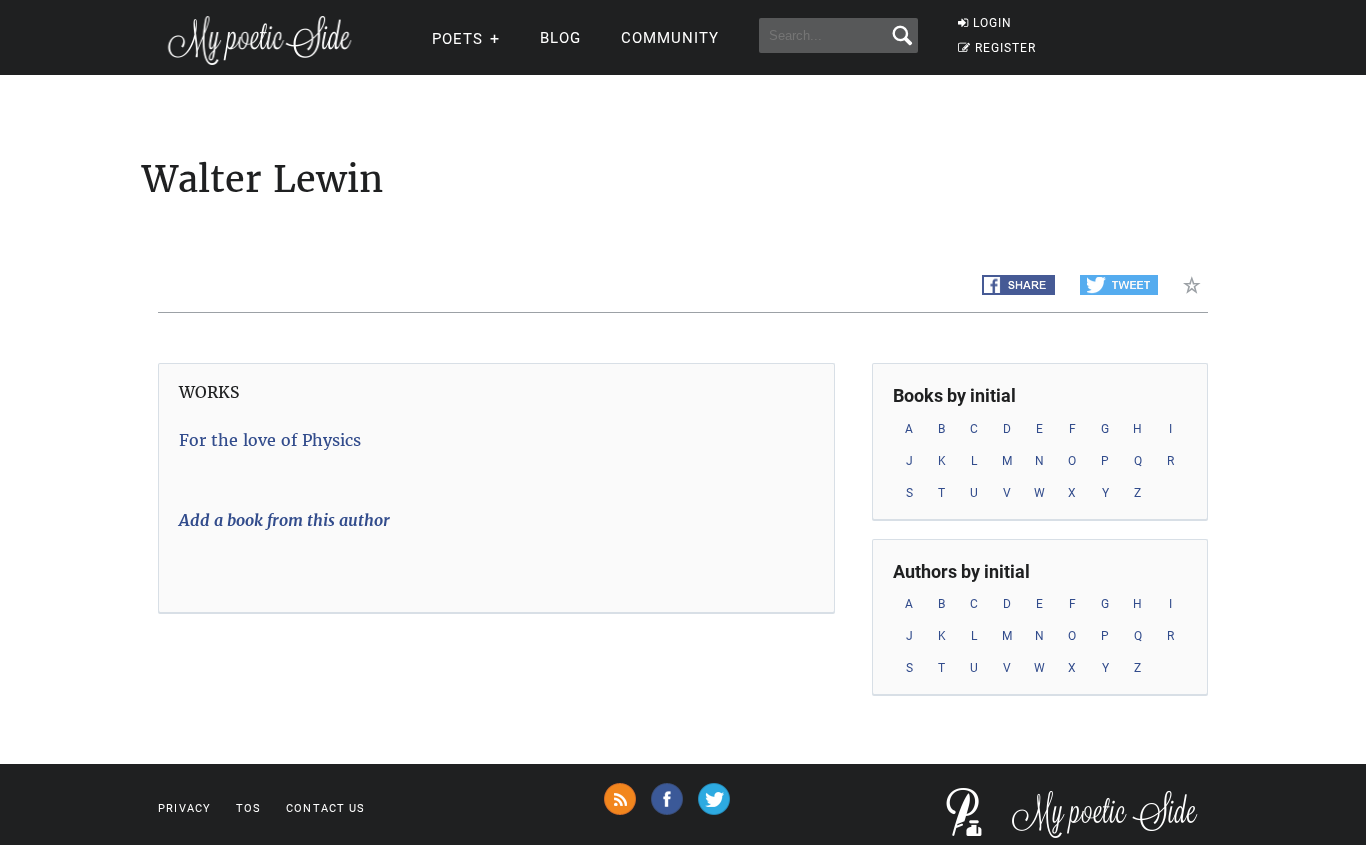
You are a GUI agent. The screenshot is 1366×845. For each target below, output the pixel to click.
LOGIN (992, 23)
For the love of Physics (270, 440)
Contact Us (325, 808)
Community (670, 38)
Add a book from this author (284, 520)
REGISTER (1005, 48)
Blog (560, 38)
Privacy (184, 808)
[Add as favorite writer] (1195, 285)
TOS (248, 808)
